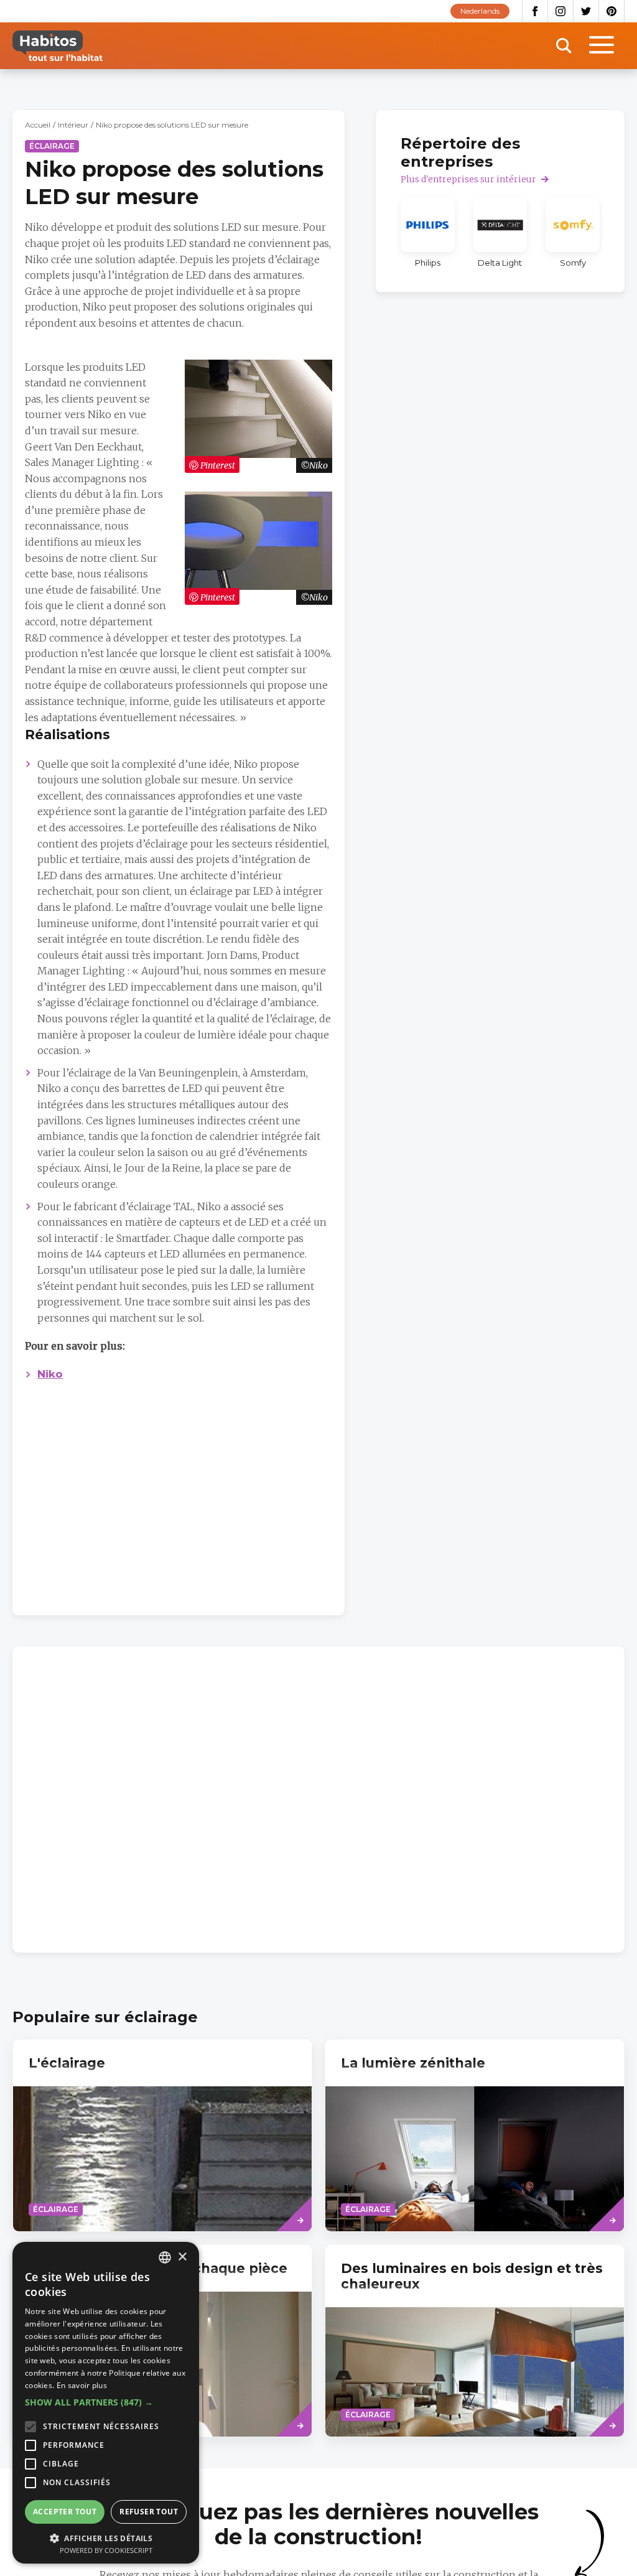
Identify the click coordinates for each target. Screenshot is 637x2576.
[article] (428, 233)
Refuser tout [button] (149, 2512)
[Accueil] (58, 46)
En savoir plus (82, 2385)
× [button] (182, 2257)
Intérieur (73, 125)
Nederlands (480, 11)
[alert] (106, 2403)
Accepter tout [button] (65, 2512)
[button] (106, 2402)
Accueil (38, 125)
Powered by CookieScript (106, 2550)
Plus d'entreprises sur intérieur (468, 179)
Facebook (535, 11)
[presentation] (162, 2135)
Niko (50, 1374)
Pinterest (612, 11)
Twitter (586, 11)
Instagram (561, 11)
